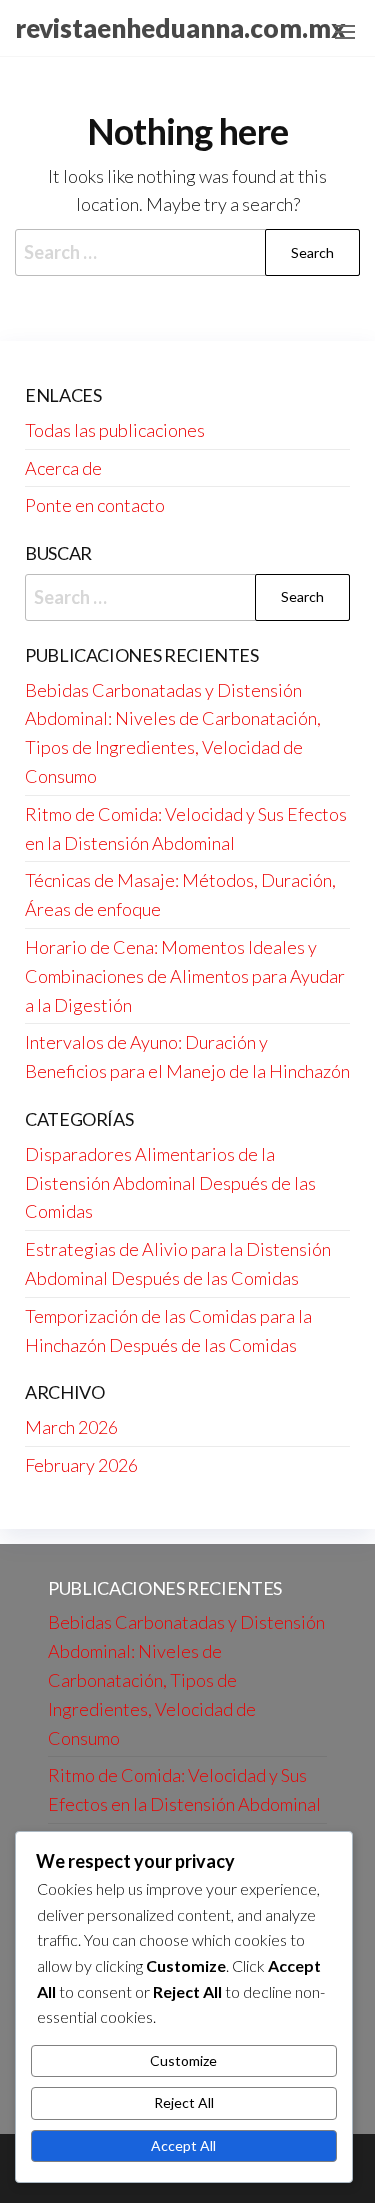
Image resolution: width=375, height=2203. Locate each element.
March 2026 (71, 1427)
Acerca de (63, 468)
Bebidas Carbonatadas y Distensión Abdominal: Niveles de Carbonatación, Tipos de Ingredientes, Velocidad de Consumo (186, 1679)
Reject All (184, 2102)
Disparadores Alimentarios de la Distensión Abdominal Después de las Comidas (170, 1183)
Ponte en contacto (95, 505)
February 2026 (81, 1465)
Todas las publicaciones (115, 430)
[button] (345, 32)
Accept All (183, 2145)
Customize (183, 2060)
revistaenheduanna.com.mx (180, 28)
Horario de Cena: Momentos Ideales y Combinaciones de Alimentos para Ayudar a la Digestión (185, 976)
